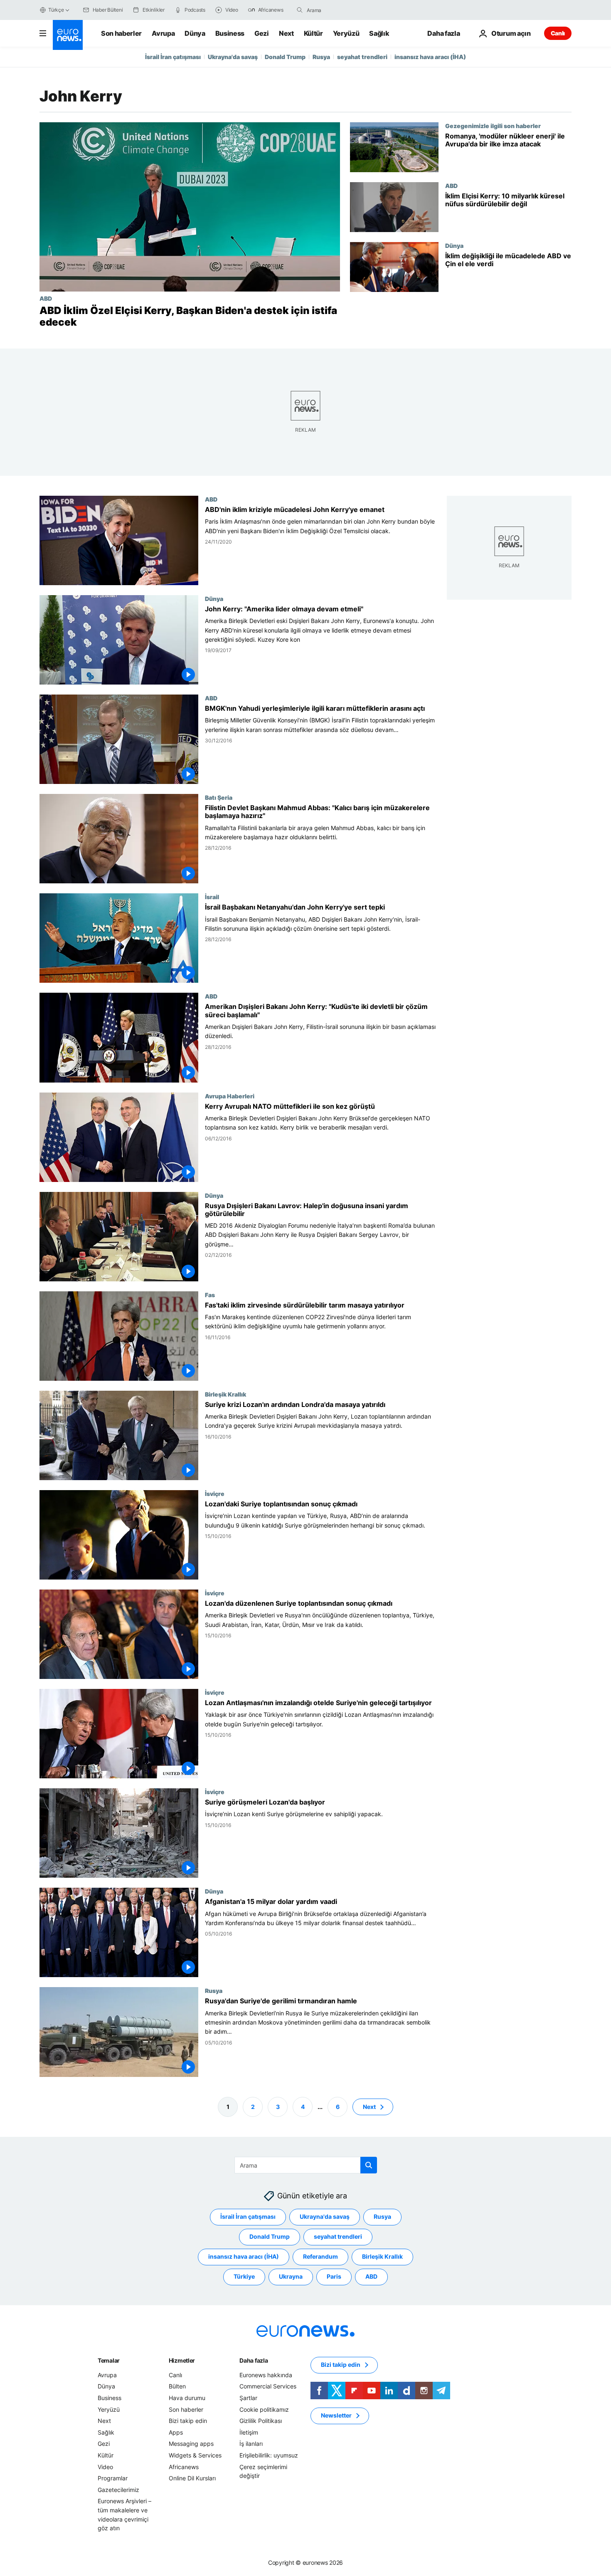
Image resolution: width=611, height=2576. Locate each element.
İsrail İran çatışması (173, 57)
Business (230, 33)
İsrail (212, 897)
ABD (46, 298)
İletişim (249, 2432)
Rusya (321, 57)
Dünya (195, 33)
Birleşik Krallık (225, 1394)
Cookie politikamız (264, 2409)
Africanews (184, 2466)
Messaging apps (191, 2444)
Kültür (313, 33)
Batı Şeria (219, 798)
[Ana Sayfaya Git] (68, 35)
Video (105, 2466)
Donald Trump (285, 57)
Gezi (262, 33)
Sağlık (379, 33)
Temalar (109, 2360)
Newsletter (336, 2415)
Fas (210, 1295)
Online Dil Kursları (192, 2478)
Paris (334, 2276)
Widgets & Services (195, 2455)
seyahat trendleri (362, 57)
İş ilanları (251, 2444)
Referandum (320, 2256)
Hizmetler (182, 2360)
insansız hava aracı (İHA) (430, 57)
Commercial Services (268, 2386)
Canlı (558, 33)
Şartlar (248, 2398)
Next (286, 33)
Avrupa (163, 33)
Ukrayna (291, 2276)
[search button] (300, 10)
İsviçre (215, 1493)
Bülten (177, 2386)
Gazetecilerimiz (118, 2489)
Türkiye (244, 2276)
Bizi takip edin (188, 2421)
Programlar (113, 2478)
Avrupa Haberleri (230, 1096)
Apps (176, 2432)
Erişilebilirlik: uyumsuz (269, 2455)
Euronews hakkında (266, 2375)
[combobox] (342, 10)
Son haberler (121, 33)
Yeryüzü (346, 33)
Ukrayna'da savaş (233, 57)
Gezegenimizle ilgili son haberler (493, 126)
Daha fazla (254, 2360)
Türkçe (56, 10)
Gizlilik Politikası (261, 2421)
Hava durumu (187, 2398)
